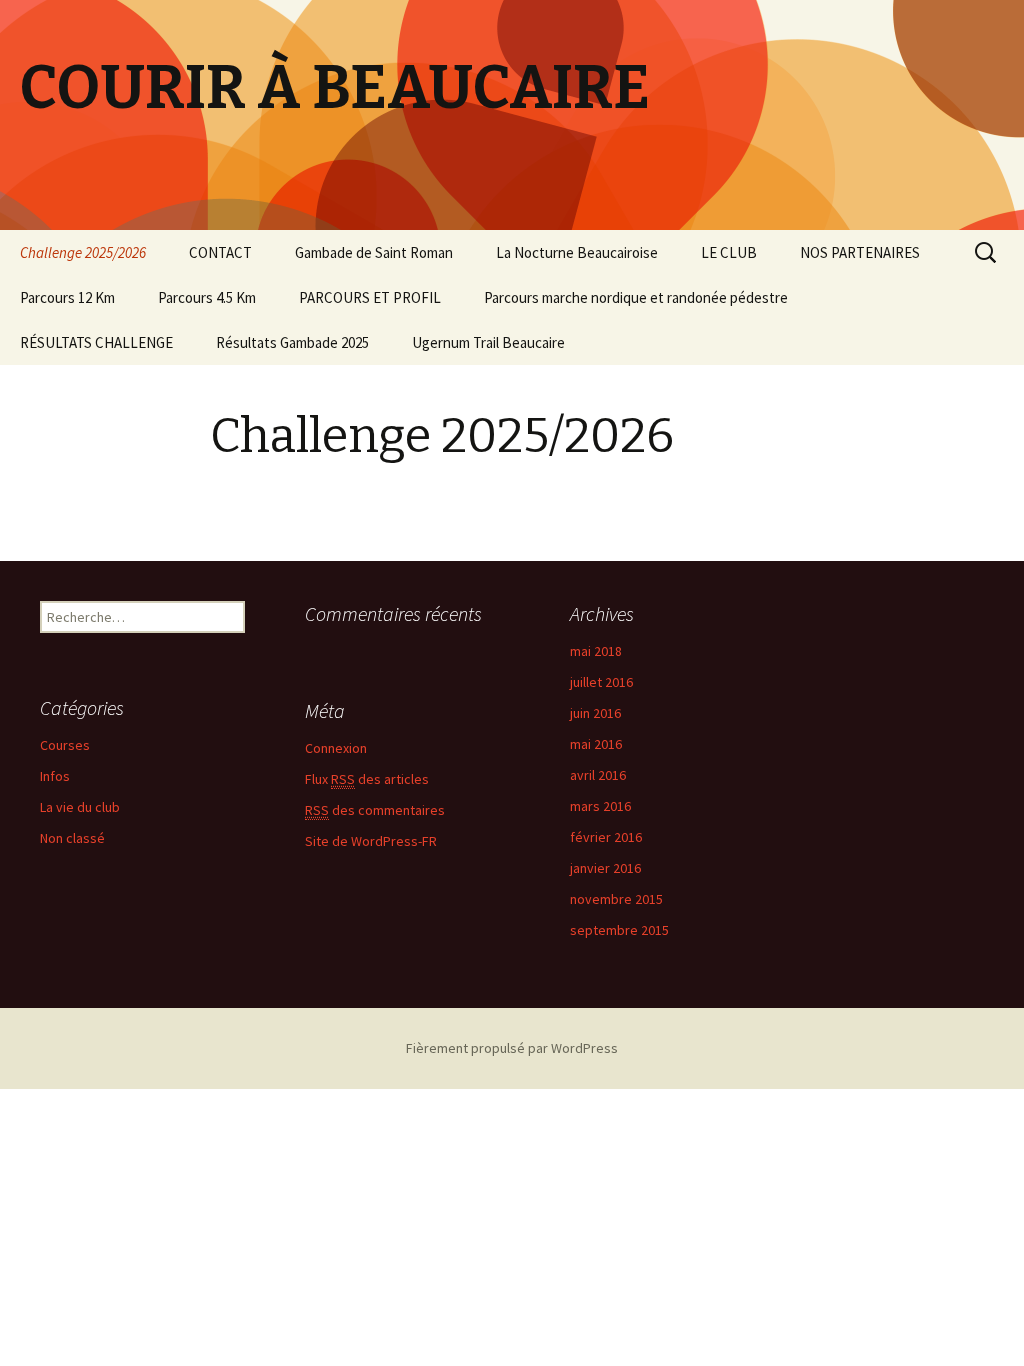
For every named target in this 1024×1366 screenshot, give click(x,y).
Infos (55, 776)
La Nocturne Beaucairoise (577, 252)
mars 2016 (600, 806)
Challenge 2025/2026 (83, 252)
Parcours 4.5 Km (207, 297)
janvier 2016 (605, 868)
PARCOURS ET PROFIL (370, 297)
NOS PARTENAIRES (860, 252)
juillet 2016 (601, 682)
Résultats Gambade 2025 (292, 342)
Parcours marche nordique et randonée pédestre (636, 297)
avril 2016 (598, 775)
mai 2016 (596, 744)
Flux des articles (367, 779)
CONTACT (220, 252)
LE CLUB (729, 252)
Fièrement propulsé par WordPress (512, 1048)
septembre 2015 (619, 930)
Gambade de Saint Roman (374, 252)
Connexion (336, 748)
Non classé (72, 838)
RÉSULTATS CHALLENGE (96, 342)
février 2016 (606, 837)
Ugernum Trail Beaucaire (488, 342)
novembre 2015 (616, 899)
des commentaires (375, 810)
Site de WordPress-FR (371, 841)
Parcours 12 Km (67, 297)
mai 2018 (596, 651)
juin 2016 (595, 713)
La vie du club (80, 807)
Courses (65, 745)
